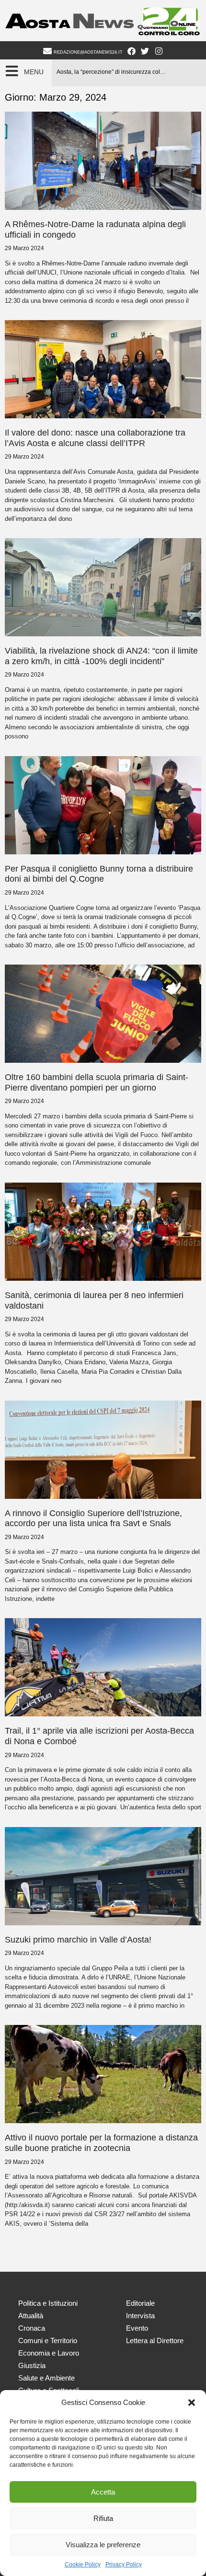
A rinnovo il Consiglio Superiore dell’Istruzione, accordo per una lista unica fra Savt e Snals (93, 1518)
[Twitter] (145, 51)
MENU (34, 72)
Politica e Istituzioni (48, 2303)
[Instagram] (159, 51)
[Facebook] (131, 51)
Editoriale (140, 2303)
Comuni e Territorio (48, 2340)
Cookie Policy (83, 2564)
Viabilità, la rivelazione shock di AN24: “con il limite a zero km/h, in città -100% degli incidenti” (101, 656)
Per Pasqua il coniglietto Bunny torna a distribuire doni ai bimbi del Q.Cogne (99, 874)
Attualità (31, 2316)
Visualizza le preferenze (103, 2545)
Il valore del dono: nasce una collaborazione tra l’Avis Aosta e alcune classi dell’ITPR (95, 438)
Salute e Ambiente (46, 2378)
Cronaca (32, 2328)
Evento (137, 2328)
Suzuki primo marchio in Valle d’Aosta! (78, 1940)
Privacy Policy (124, 2564)
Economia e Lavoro (49, 2353)
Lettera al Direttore (155, 2340)
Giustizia (32, 2365)
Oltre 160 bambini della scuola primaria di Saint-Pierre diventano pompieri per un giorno (97, 1082)
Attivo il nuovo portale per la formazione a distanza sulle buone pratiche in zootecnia (101, 2143)
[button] (192, 2403)
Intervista (140, 2316)
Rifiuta (103, 2518)
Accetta (103, 2492)
